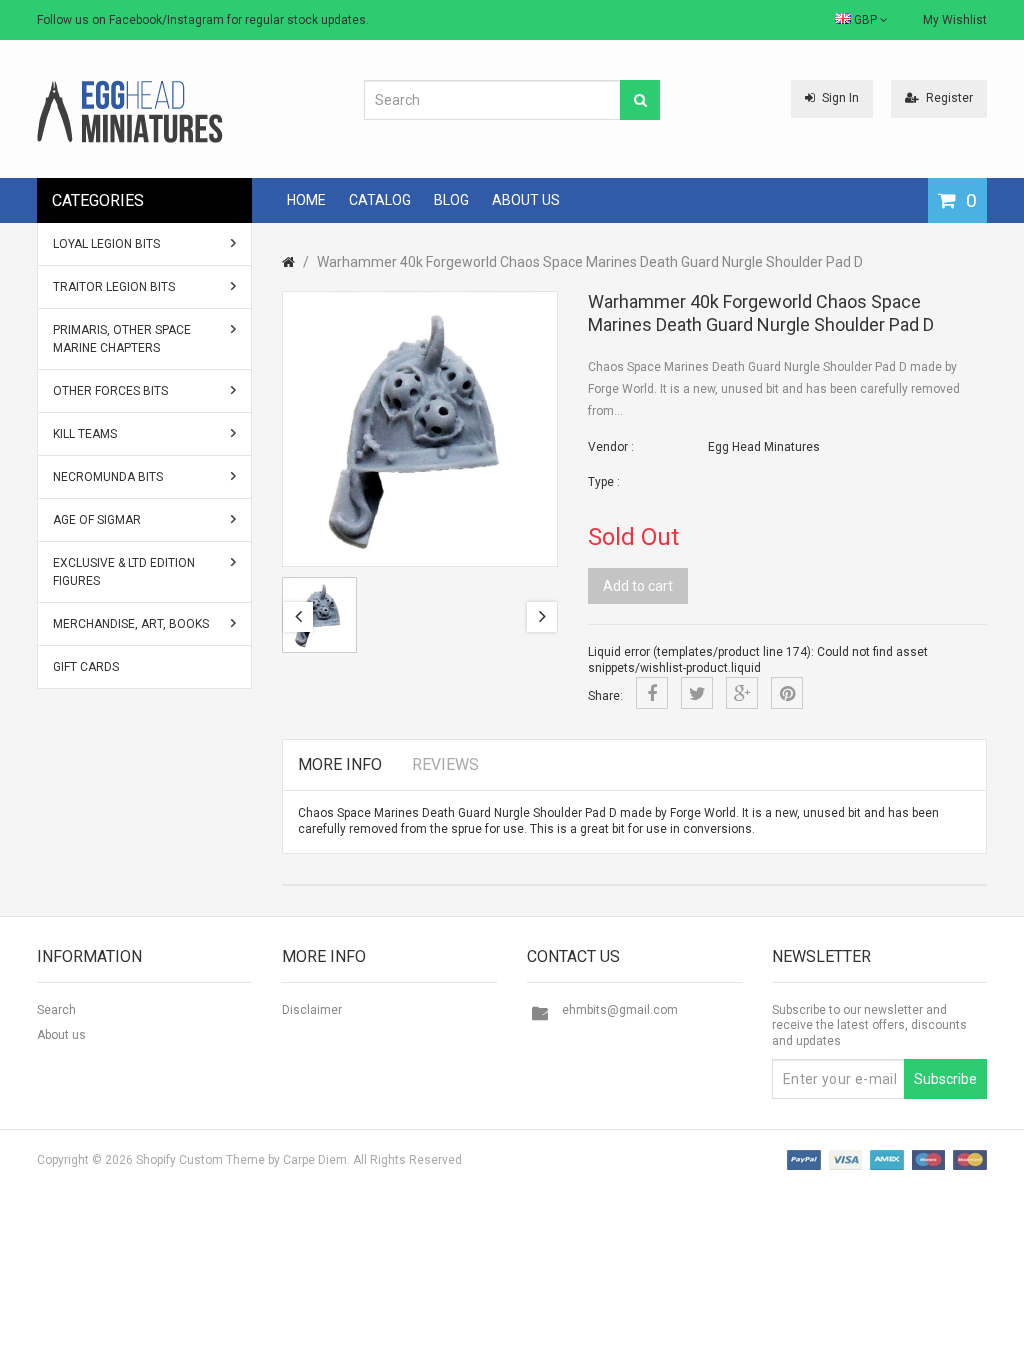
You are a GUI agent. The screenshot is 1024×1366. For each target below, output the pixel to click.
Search (56, 1010)
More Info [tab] (340, 764)
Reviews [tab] (445, 764)
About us (61, 1035)
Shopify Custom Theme (200, 1160)
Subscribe (945, 1079)
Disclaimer (312, 1010)
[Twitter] (697, 693)
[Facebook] (652, 693)
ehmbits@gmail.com (620, 1010)
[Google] (742, 693)
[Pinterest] (787, 693)
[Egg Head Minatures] (130, 111)
